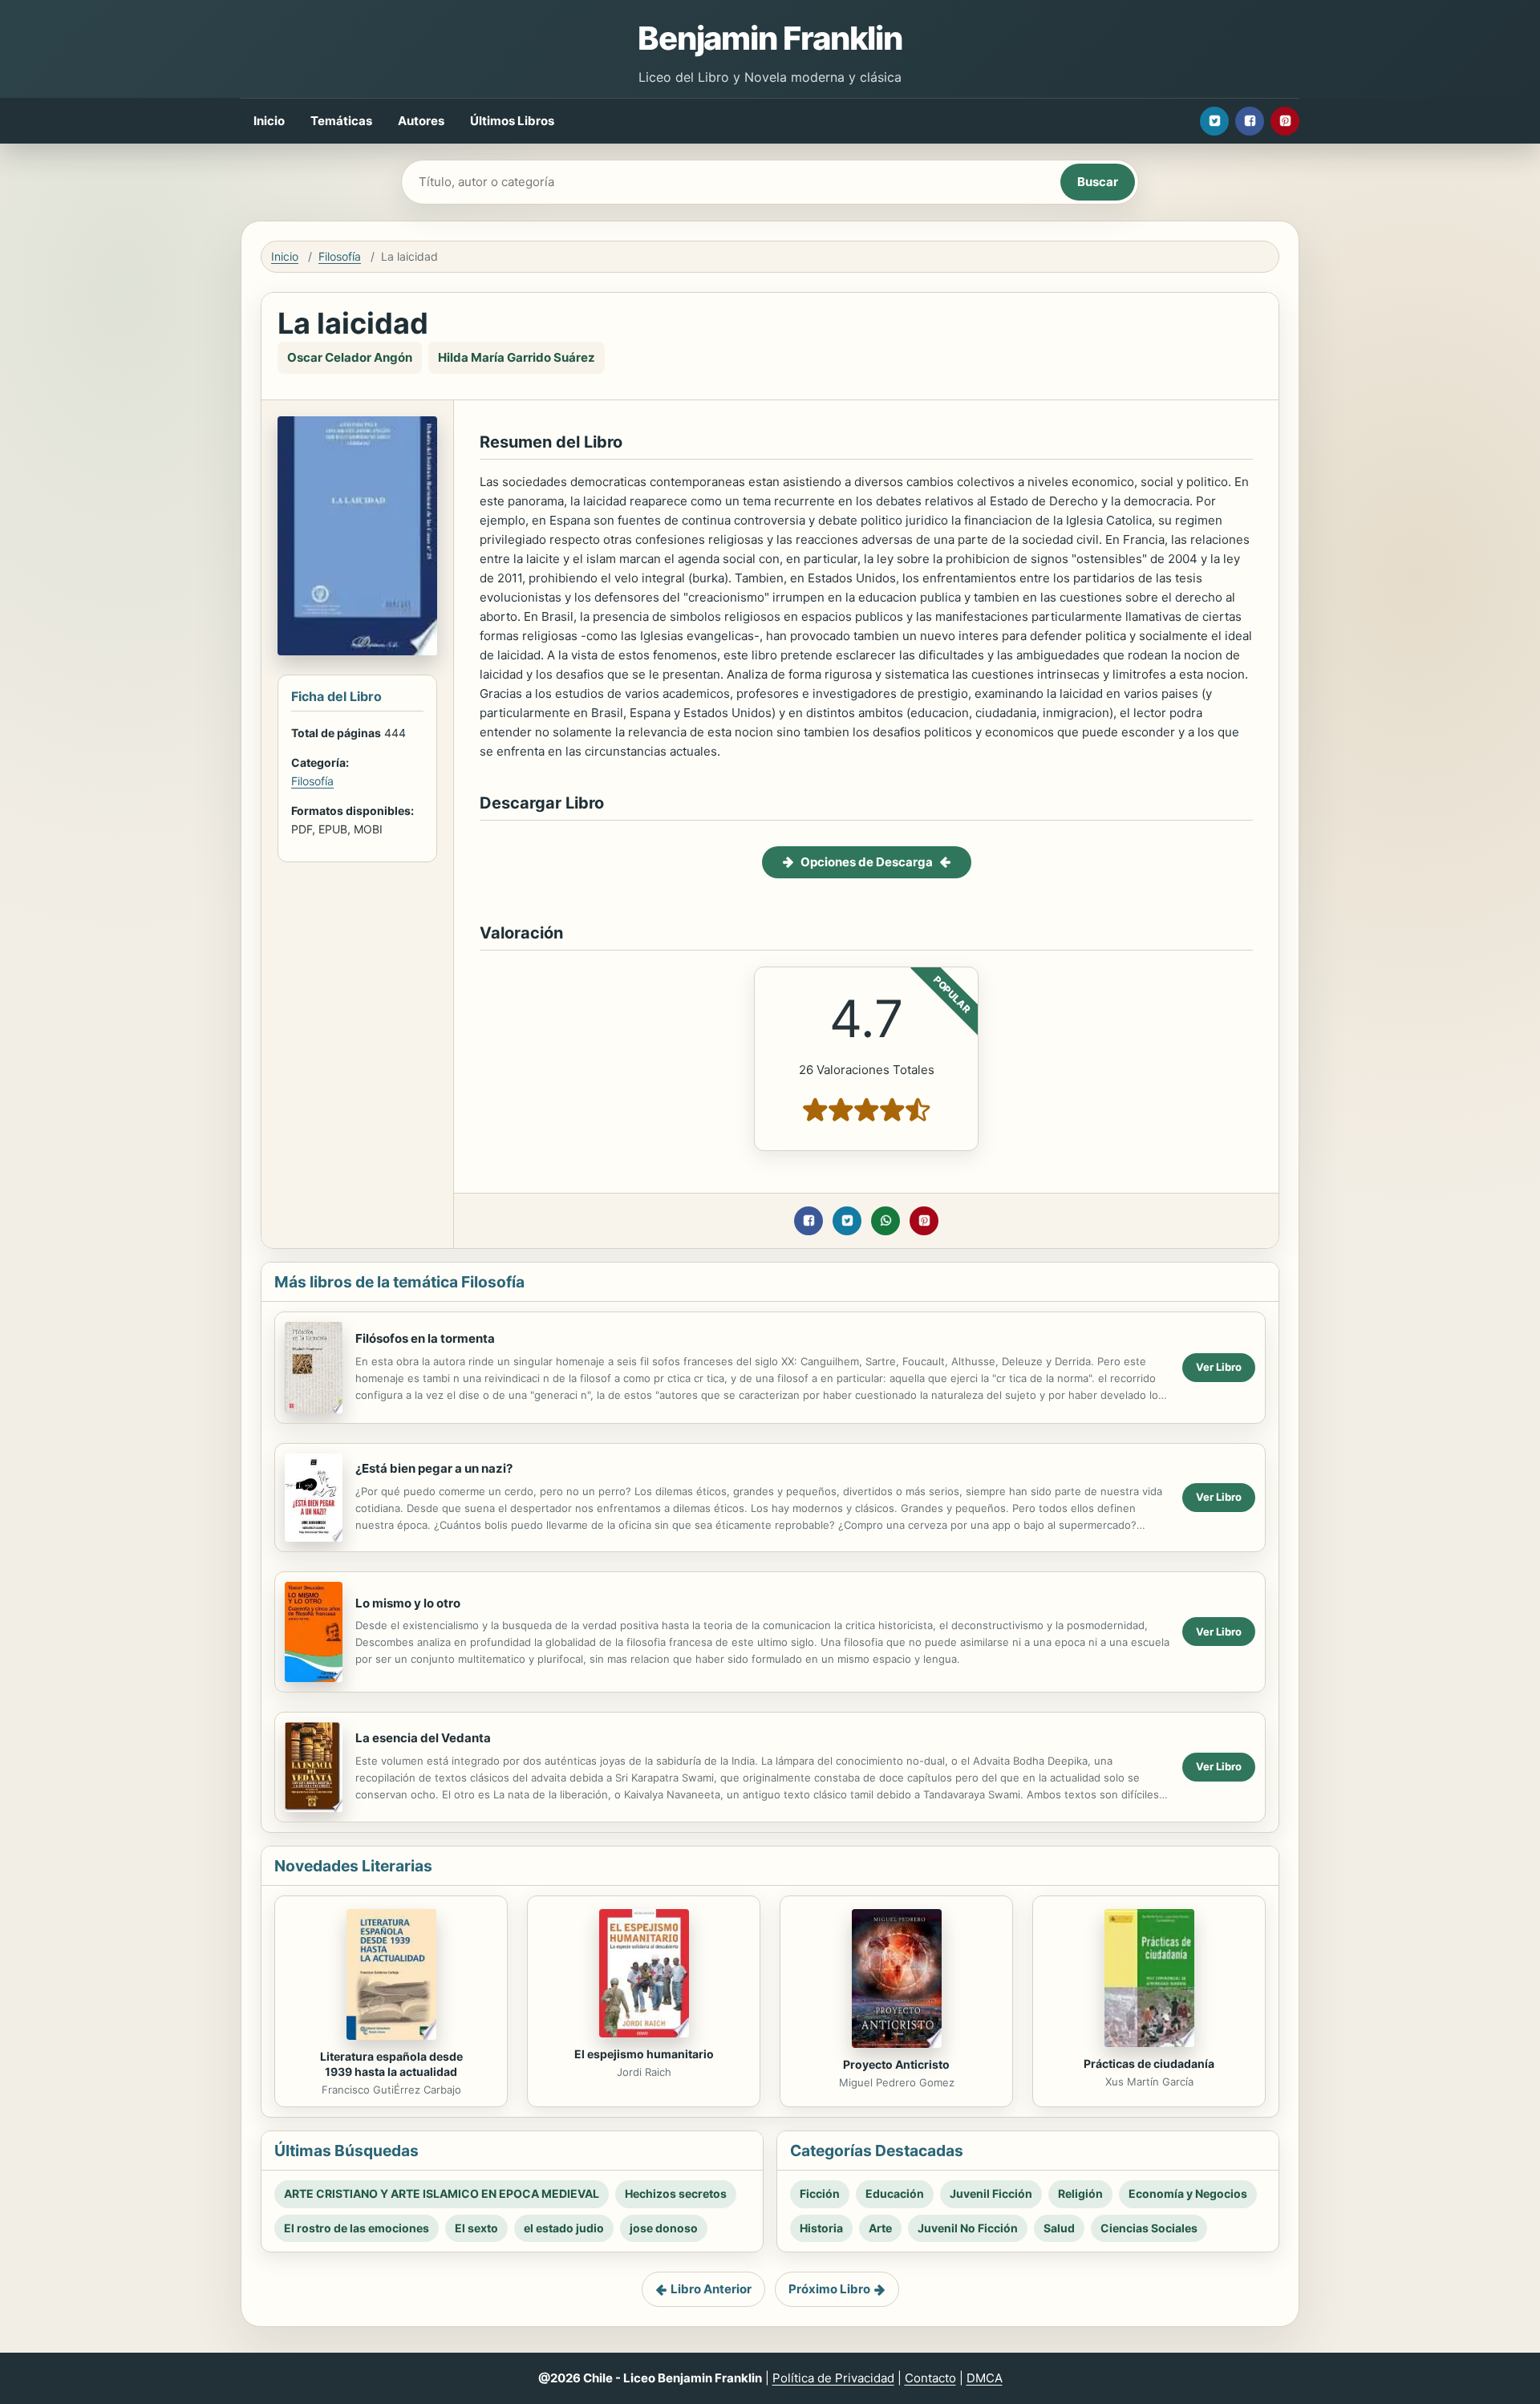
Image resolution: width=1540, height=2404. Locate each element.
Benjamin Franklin (770, 38)
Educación (895, 2193)
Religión (1080, 2193)
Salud (1059, 2228)
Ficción (820, 2193)
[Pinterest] (1285, 121)
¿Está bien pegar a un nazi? (434, 1468)
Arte (880, 2228)
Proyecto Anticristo (896, 2064)
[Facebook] (1250, 121)
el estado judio (564, 2228)
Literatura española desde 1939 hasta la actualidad (391, 2064)
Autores (421, 121)
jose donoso (664, 2228)
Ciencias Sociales (1149, 2228)
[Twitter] (1214, 121)
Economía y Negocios (1188, 2193)
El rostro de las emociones (357, 2228)
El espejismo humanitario (644, 2054)
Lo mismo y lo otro (408, 1603)
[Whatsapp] (885, 1221)
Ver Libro (1219, 1367)
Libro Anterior (711, 2289)
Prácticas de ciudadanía (1149, 2063)
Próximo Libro (829, 2289)
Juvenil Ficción (991, 2193)
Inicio (269, 121)
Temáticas (341, 121)
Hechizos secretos (676, 2193)
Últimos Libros (512, 121)
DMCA (985, 2378)
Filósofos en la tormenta (425, 1338)
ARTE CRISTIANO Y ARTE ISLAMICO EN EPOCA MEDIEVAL (442, 2193)
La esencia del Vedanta (423, 1738)
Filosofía (340, 256)
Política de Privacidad (833, 2378)
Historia (821, 2228)
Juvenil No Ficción (968, 2228)
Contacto (930, 2378)
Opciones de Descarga (867, 862)
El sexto (476, 2228)
